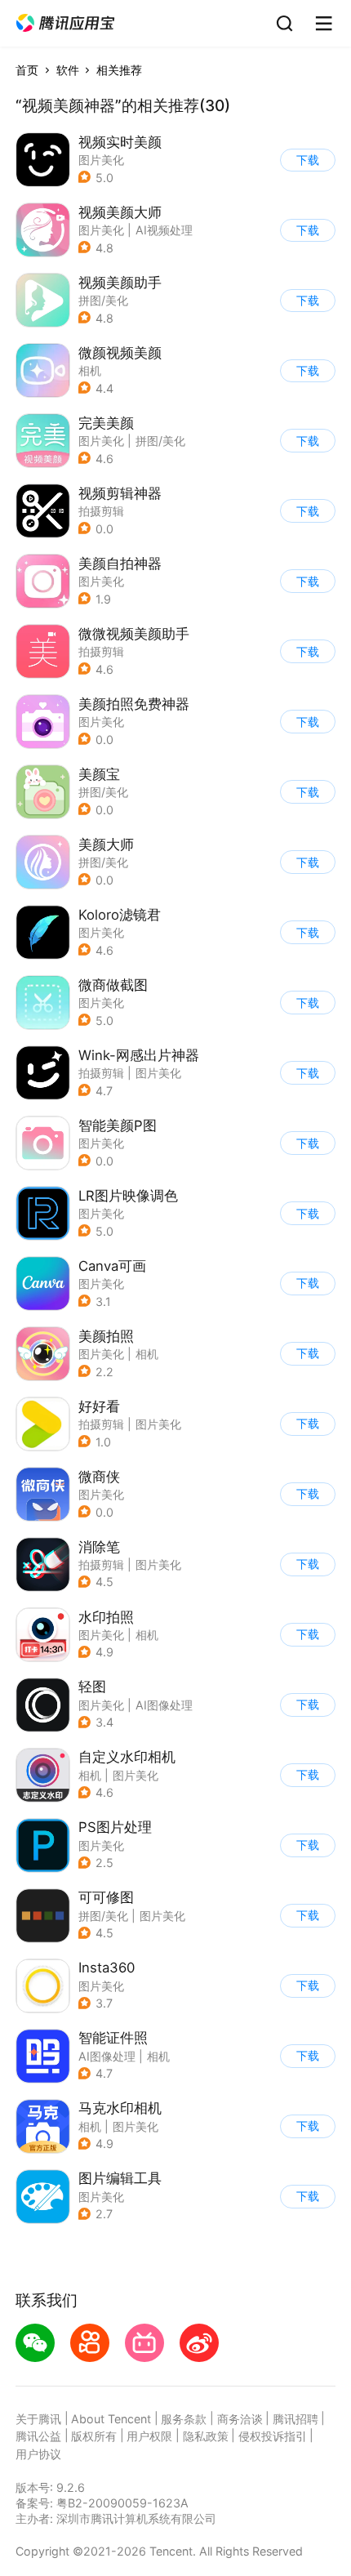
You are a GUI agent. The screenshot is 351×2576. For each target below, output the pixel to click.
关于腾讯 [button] (38, 2419)
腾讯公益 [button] (38, 2436)
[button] (65, 23)
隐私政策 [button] (206, 2436)
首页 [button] (27, 70)
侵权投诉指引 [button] (273, 2436)
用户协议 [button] (38, 2454)
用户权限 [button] (149, 2436)
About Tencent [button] (111, 2419)
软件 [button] (68, 70)
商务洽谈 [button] (240, 2419)
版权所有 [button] (94, 2436)
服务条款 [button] (184, 2419)
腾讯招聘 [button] (295, 2419)
